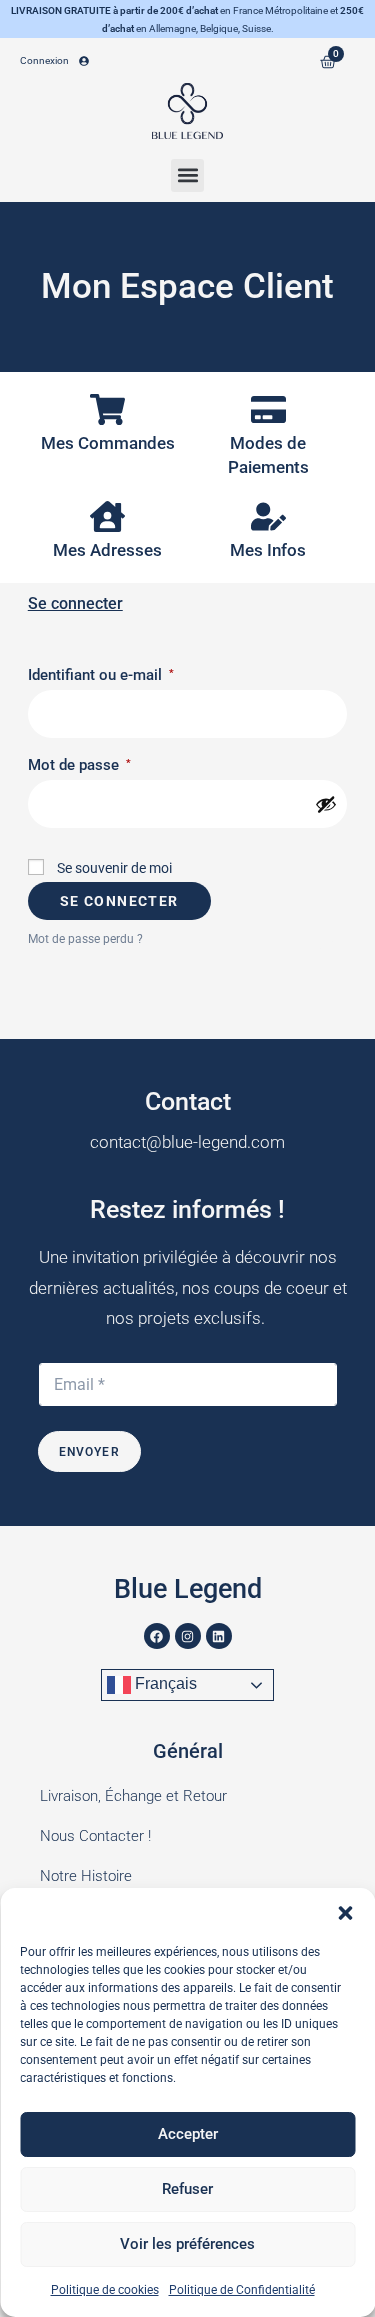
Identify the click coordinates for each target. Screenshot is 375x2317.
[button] (345, 1913)
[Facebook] (157, 1636)
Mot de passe (113, 762)
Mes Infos (268, 550)
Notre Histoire (86, 1876)
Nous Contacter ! (95, 1836)
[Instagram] (188, 1636)
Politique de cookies (105, 2290)
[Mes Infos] (268, 516)
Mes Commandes (108, 443)
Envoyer (89, 1452)
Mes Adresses (107, 550)
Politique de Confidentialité (242, 2290)
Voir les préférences (187, 2244)
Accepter (188, 2134)
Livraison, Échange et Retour (133, 1796)
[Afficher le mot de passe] (326, 804)
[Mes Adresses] (107, 516)
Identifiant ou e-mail (134, 672)
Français (164, 1683)
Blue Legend (188, 1589)
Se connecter (119, 901)
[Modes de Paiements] (268, 409)
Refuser (187, 2189)
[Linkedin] (219, 1636)
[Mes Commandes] (107, 409)
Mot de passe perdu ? (85, 939)
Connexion (44, 60)
